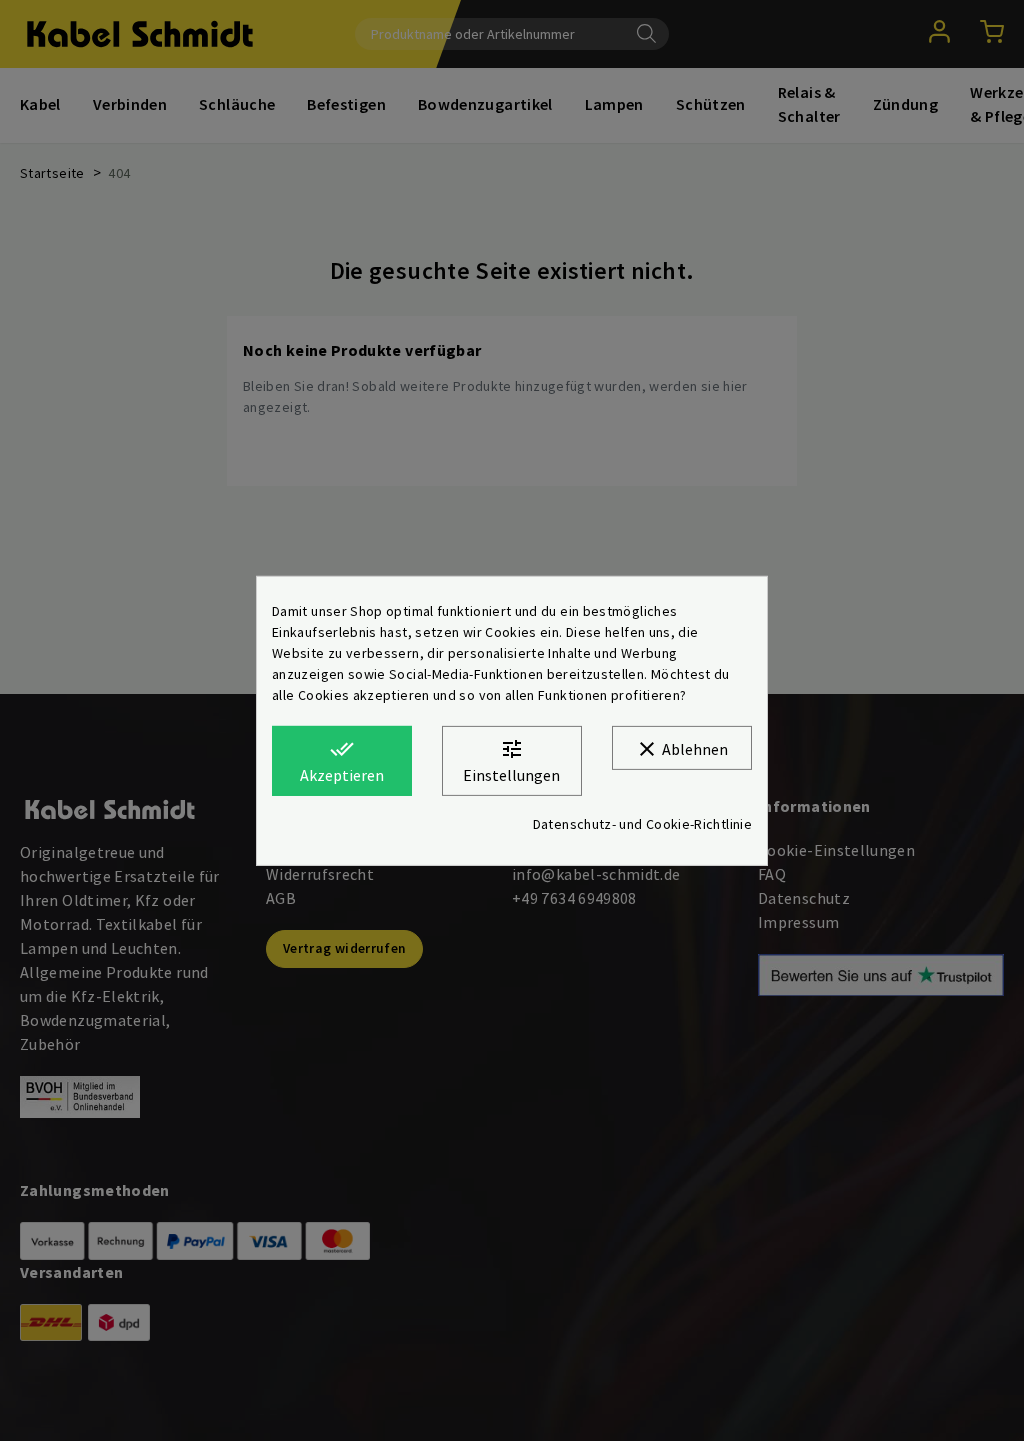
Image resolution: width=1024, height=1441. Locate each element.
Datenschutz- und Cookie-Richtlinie (642, 824)
